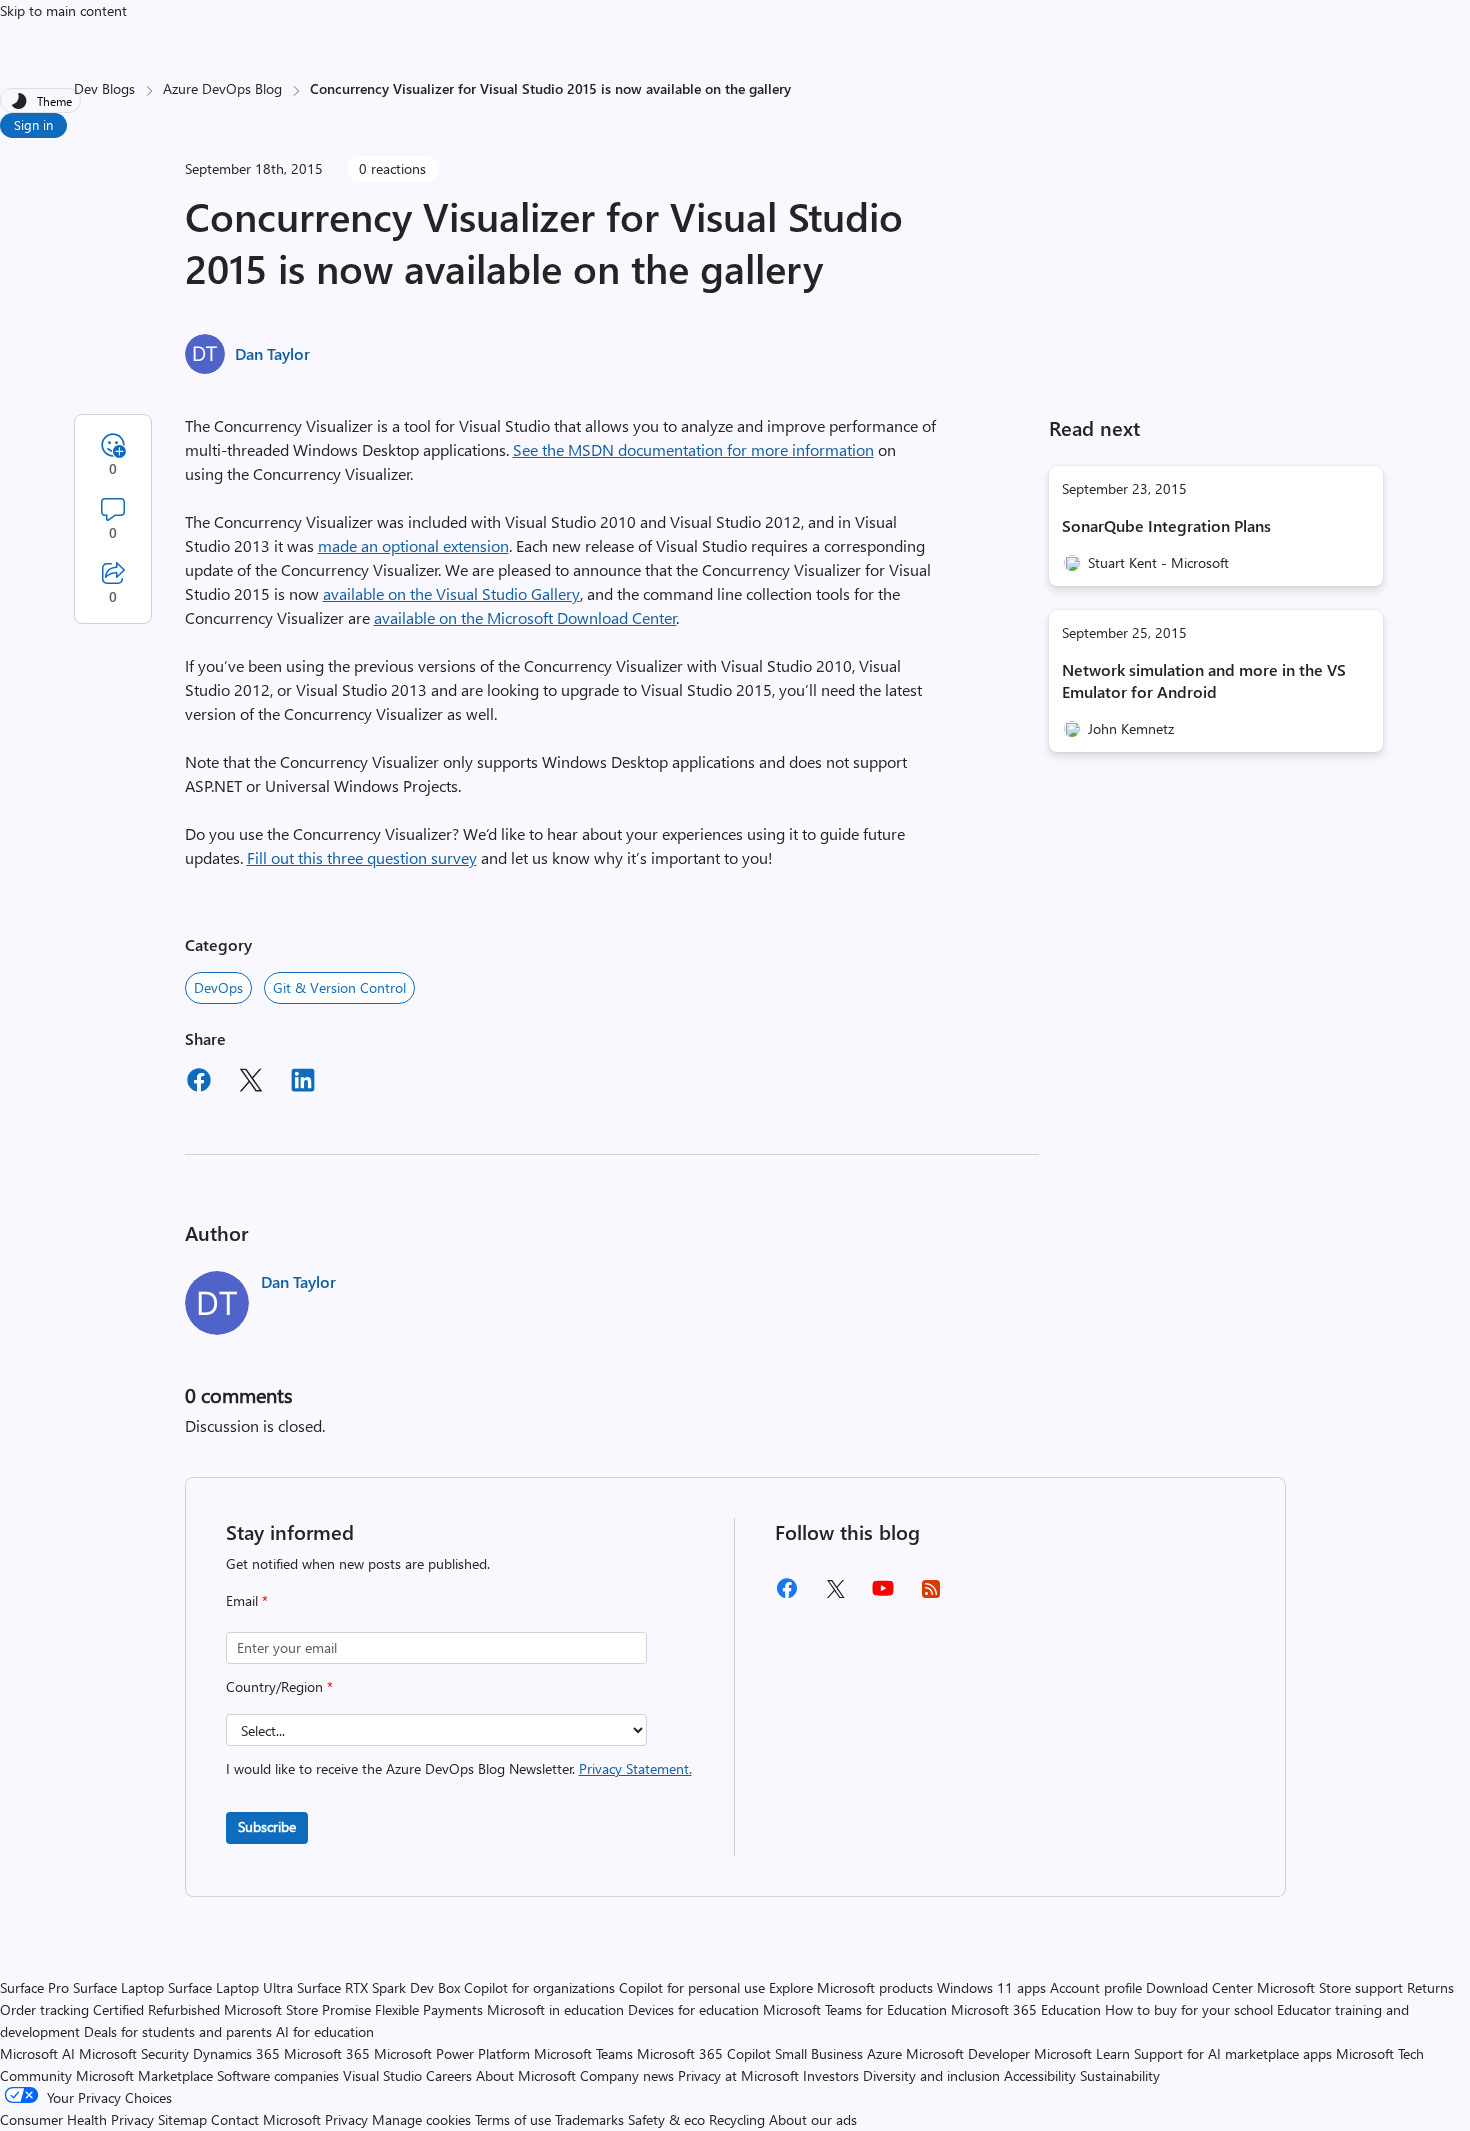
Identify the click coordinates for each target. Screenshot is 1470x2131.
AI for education (325, 2031)
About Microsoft (526, 2075)
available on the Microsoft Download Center (525, 617)
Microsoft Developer (968, 2053)
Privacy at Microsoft (738, 2075)
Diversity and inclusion (931, 2075)
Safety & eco (666, 2119)
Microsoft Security (134, 2053)
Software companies (278, 2075)
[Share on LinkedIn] (303, 1083)
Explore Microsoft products (851, 1987)
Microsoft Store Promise (297, 2009)
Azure (884, 2053)
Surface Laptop (118, 1987)
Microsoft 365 (327, 2053)
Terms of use (513, 2119)
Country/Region (279, 1686)
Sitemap (182, 2119)
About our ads (813, 2119)
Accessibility (1040, 2075)
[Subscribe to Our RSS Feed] (931, 1595)
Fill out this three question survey (362, 857)
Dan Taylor (272, 353)
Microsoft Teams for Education (855, 2009)
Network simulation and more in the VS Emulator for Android (1204, 680)
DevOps (218, 987)
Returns (1430, 1987)
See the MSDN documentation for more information (693, 449)
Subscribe (267, 1826)
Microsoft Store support (1330, 1987)
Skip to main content (63, 10)
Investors (831, 2075)
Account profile (1096, 1987)
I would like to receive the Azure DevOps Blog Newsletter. (459, 1768)
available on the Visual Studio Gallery (451, 593)
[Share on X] (251, 1083)
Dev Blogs (104, 88)
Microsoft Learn (1082, 2053)
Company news (627, 2075)
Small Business (819, 2053)
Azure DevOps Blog (222, 88)
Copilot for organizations (539, 1987)
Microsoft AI (37, 2053)
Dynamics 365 (236, 2053)
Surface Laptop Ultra (230, 1987)
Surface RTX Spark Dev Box (378, 1987)
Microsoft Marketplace (144, 2075)
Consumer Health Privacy (77, 2119)
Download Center (1199, 1987)
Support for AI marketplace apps (1233, 2053)
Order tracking (44, 2009)
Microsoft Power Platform (452, 2053)
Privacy (348, 2119)
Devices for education (693, 2009)
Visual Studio (382, 2075)
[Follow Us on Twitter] (835, 1595)
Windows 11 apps (991, 1987)
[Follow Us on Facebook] (787, 1595)
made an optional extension (413, 545)
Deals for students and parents (178, 2031)
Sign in (33, 124)
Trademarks (589, 2119)
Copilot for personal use (692, 1987)
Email (247, 1600)
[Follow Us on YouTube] (883, 1595)
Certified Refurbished (156, 2009)
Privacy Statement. (635, 1768)
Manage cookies (421, 2119)
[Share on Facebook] (199, 1083)
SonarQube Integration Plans (1166, 525)
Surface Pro (34, 1987)
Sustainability (1120, 2075)
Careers (449, 2075)
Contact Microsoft (266, 2119)
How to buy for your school (1189, 2009)
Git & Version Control (339, 987)
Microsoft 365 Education (1026, 2009)
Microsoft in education (555, 2009)
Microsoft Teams (583, 2053)
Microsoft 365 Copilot (704, 2053)
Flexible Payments (429, 2009)
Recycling (737, 2119)
